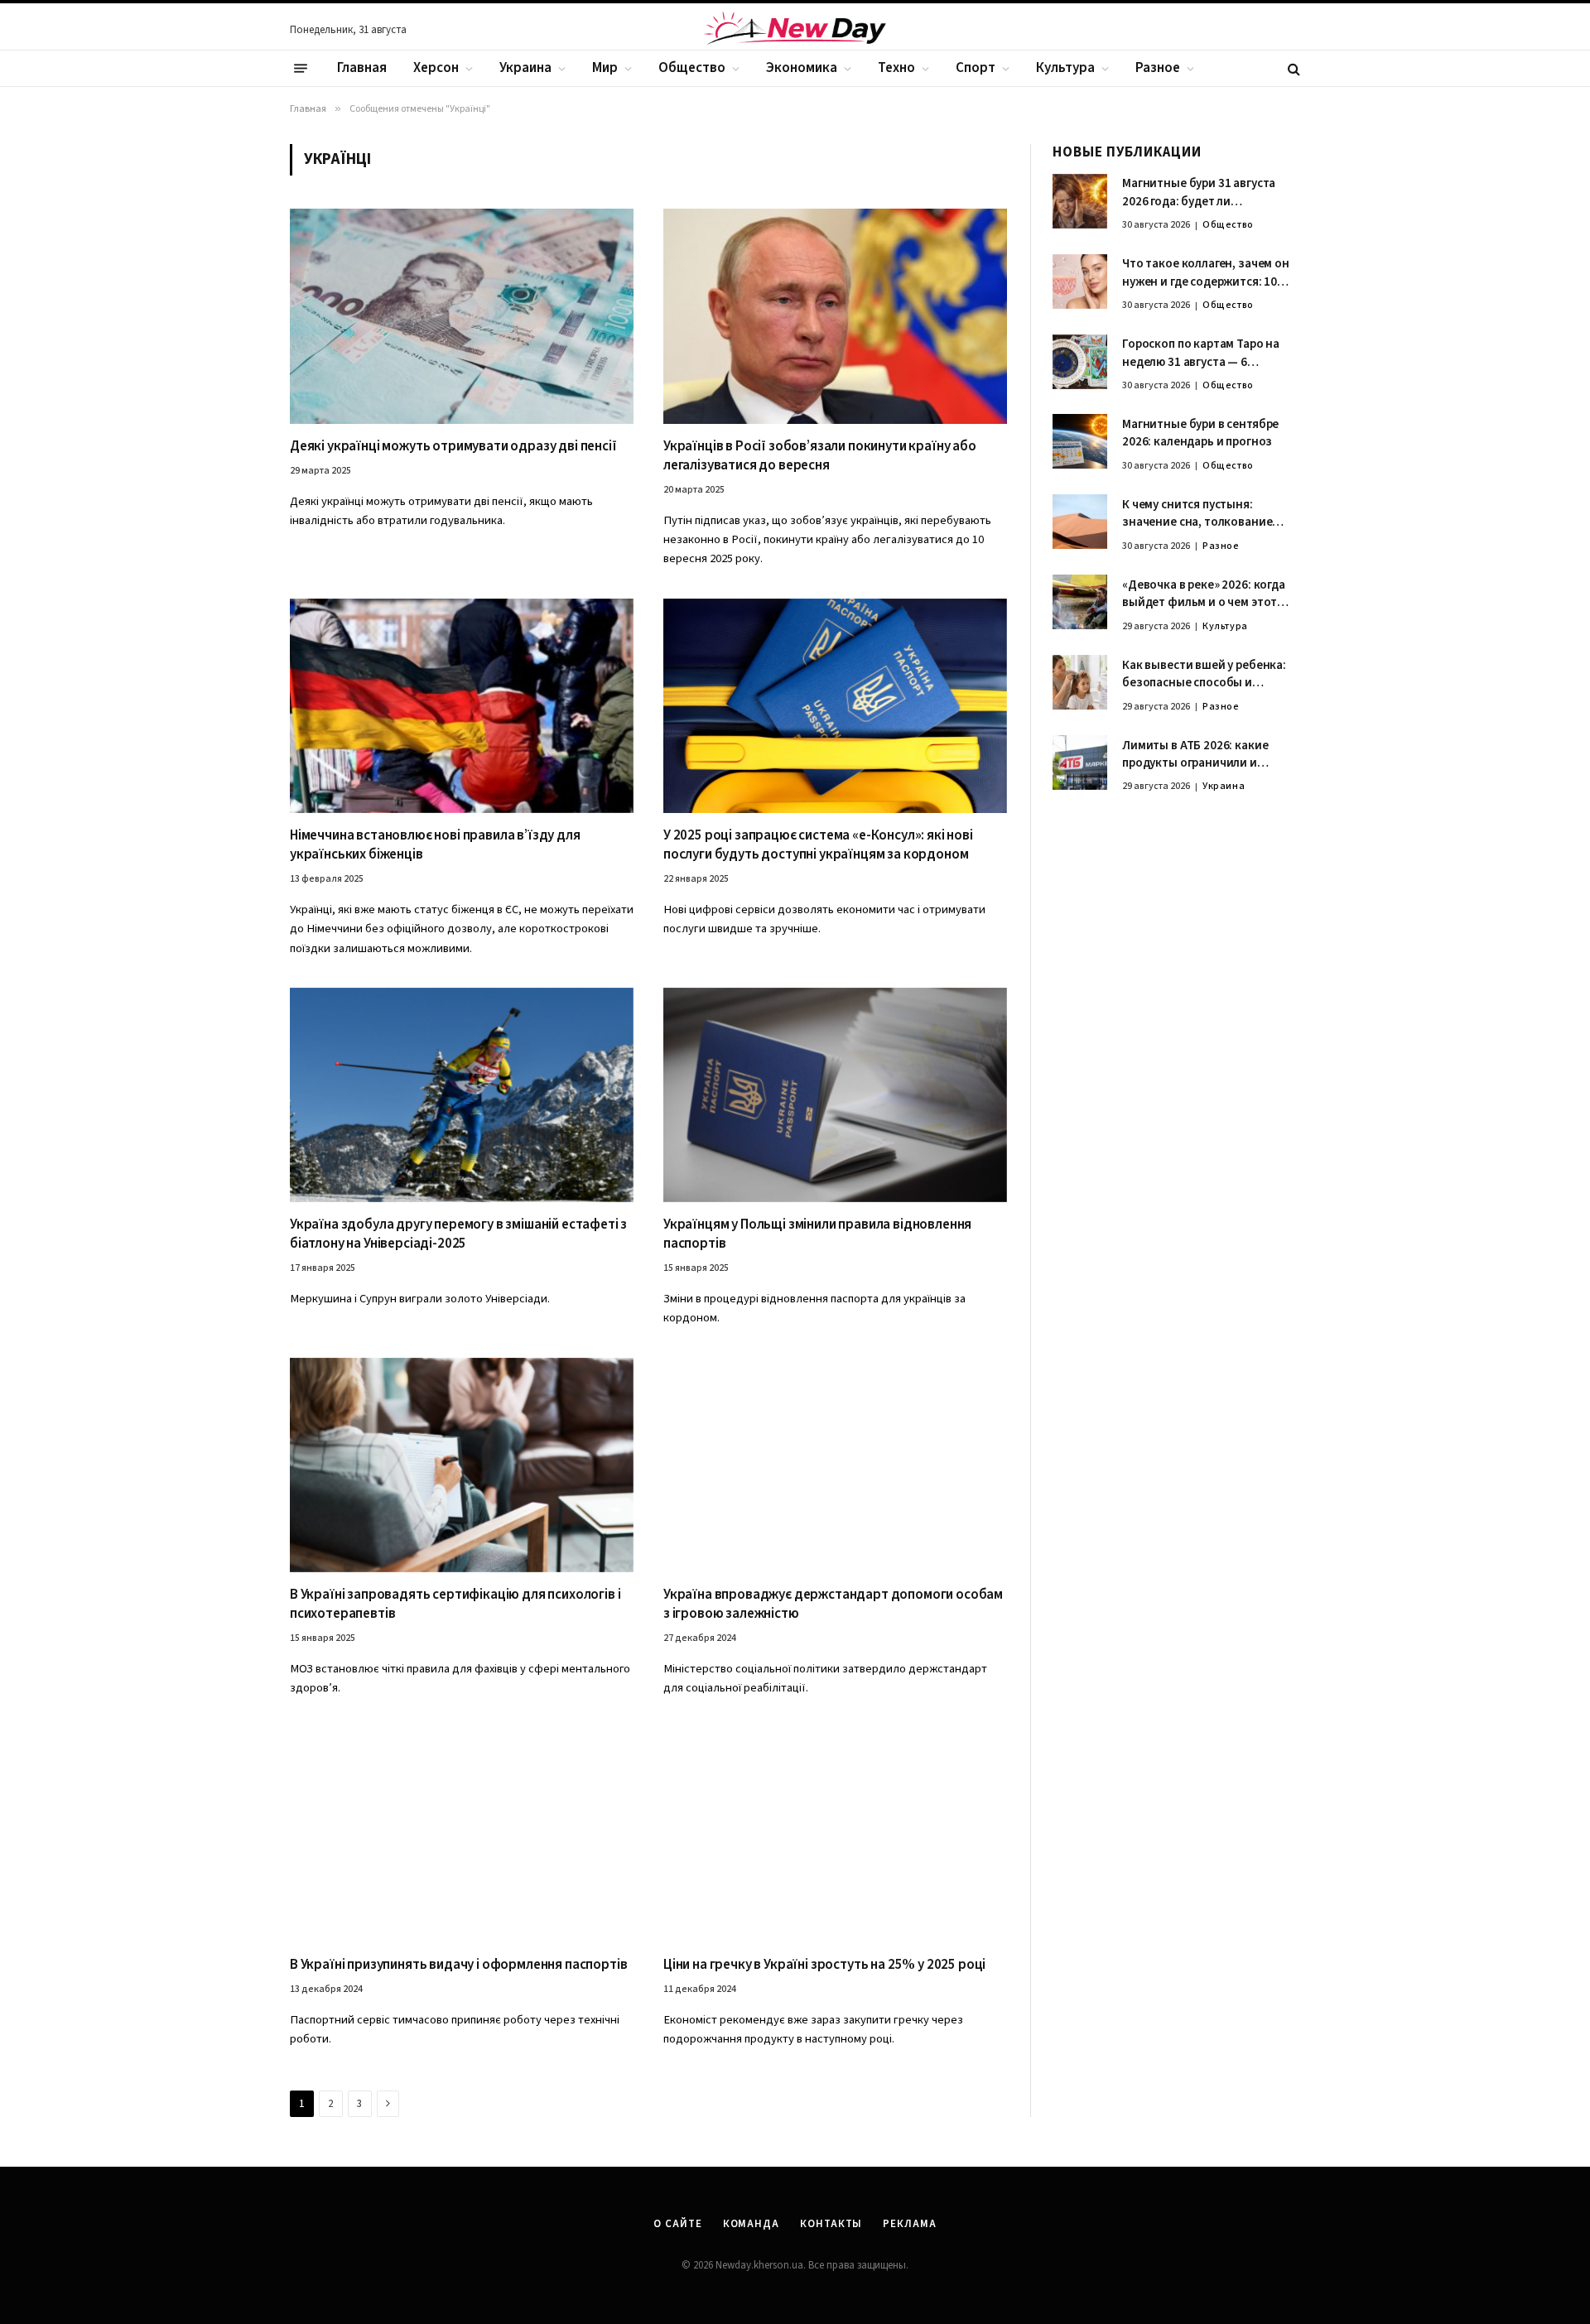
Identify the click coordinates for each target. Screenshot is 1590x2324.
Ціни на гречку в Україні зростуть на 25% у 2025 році (824, 1965)
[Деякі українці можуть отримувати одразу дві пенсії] (462, 316)
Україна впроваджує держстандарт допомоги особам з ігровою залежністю (833, 1605)
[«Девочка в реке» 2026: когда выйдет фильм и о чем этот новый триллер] (1080, 602)
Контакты (831, 2224)
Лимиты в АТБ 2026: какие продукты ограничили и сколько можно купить (1195, 755)
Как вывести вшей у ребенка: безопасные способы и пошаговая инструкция (1204, 674)
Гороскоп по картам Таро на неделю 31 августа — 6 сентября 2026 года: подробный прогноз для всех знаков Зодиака (1204, 354)
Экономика (802, 68)
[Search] (1292, 68)
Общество (692, 68)
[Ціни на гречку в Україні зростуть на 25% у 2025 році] (835, 1835)
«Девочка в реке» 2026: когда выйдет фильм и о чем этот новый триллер (1204, 594)
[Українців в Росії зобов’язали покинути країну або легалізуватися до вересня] (835, 316)
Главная (362, 68)
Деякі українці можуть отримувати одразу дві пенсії (453, 447)
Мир (605, 68)
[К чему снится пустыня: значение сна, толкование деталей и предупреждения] (1080, 522)
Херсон (436, 68)
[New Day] (795, 31)
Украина (525, 68)
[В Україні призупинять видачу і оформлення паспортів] (462, 1835)
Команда (751, 2224)
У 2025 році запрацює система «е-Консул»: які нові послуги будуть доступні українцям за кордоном (818, 845)
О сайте (677, 2224)
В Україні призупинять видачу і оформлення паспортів (458, 1965)
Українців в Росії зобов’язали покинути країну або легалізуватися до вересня (820, 456)
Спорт (976, 68)
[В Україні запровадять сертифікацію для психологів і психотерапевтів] (462, 1465)
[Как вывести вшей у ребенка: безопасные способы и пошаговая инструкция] (1080, 682)
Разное (1158, 68)
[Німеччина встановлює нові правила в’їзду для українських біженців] (462, 706)
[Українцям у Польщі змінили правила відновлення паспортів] (835, 1095)
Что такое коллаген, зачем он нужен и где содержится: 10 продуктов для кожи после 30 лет (1206, 274)
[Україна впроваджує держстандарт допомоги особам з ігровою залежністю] (835, 1465)
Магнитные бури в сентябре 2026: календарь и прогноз (1200, 433)
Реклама (909, 2224)
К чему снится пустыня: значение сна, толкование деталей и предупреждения (1200, 514)
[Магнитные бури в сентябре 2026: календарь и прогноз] (1080, 441)
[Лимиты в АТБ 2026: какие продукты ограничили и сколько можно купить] (1080, 763)
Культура (1065, 68)
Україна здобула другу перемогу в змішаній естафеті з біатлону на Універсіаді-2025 (458, 1234)
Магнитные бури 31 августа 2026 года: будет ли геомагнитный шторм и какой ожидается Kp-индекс (1207, 193)
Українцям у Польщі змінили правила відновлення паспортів (817, 1234)
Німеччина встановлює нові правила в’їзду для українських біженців (435, 845)
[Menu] (301, 69)
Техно (896, 68)
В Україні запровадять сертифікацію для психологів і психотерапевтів (455, 1605)
